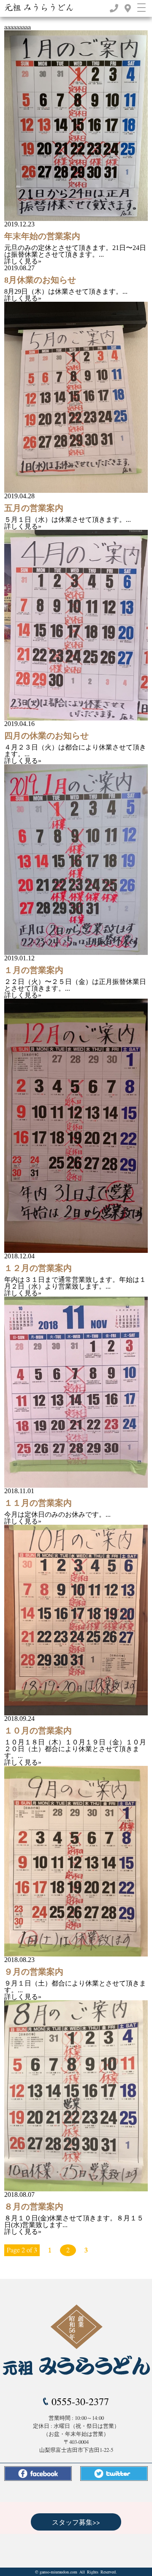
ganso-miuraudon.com (58, 2572)
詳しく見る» (23, 261)
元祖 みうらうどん (39, 8)
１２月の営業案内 (38, 1268)
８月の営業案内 (34, 2206)
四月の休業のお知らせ (46, 736)
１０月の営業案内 (38, 1731)
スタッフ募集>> (76, 2522)
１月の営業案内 (34, 970)
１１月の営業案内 (38, 1503)
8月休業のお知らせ (40, 280)
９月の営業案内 (34, 1972)
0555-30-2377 (80, 2401)
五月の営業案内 (34, 508)
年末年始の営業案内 (42, 236)
